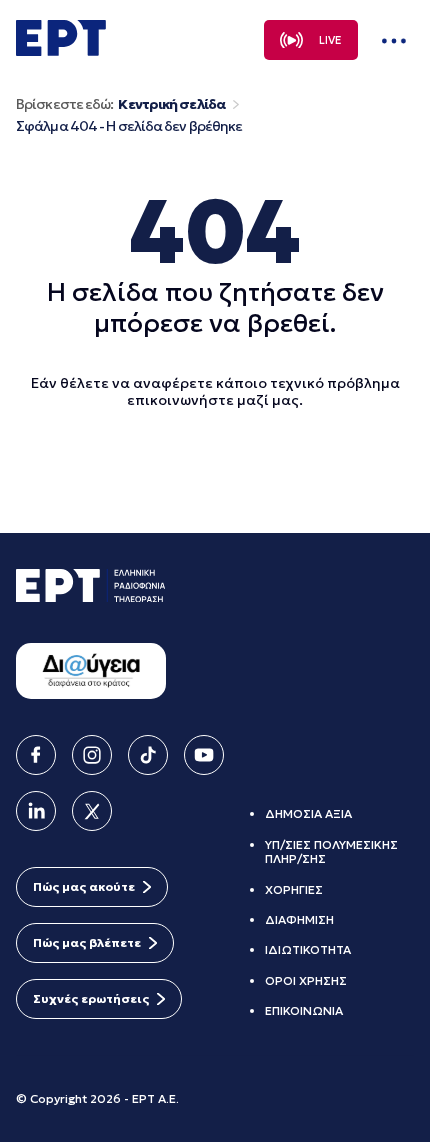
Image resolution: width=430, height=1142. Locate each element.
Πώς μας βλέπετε (87, 942)
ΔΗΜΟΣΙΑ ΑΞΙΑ (308, 813)
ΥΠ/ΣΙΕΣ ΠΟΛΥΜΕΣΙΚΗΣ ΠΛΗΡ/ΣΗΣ (331, 851)
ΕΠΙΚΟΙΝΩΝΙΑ (304, 1010)
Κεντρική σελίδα (171, 104)
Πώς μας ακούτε (84, 886)
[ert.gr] (61, 50)
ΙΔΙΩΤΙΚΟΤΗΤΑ (308, 949)
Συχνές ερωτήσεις (91, 998)
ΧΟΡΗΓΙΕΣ (294, 889)
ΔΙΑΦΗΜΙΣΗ (299, 919)
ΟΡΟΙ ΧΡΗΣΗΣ (306, 980)
